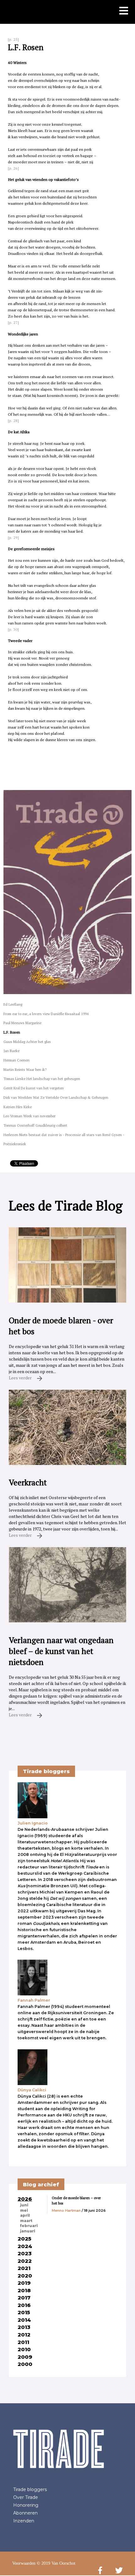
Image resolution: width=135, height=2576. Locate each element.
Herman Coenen (16, 1060)
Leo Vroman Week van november (30, 1116)
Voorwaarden (24, 2563)
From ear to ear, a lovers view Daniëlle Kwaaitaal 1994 (46, 1014)
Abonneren (25, 2513)
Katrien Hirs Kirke (18, 1107)
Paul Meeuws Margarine (22, 1023)
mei (24, 2210)
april (25, 2215)
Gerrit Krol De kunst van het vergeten (34, 1088)
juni (24, 2205)
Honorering (26, 2505)
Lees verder (21, 1378)
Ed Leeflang (13, 1004)
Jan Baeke (11, 1051)
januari (28, 2231)
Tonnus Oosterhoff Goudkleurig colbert (35, 1125)
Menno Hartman (66, 2210)
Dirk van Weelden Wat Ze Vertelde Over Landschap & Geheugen (56, 1097)
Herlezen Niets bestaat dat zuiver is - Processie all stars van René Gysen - (64, 1135)
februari (29, 2226)
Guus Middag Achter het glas (27, 1042)
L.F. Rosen (12, 1032)
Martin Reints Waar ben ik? (25, 1069)
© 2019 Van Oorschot (56, 2563)
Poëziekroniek (15, 1144)
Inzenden (24, 2521)
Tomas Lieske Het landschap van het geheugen (42, 1079)
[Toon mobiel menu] (124, 11)
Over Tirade (26, 2497)
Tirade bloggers (30, 2489)
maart (26, 2221)
